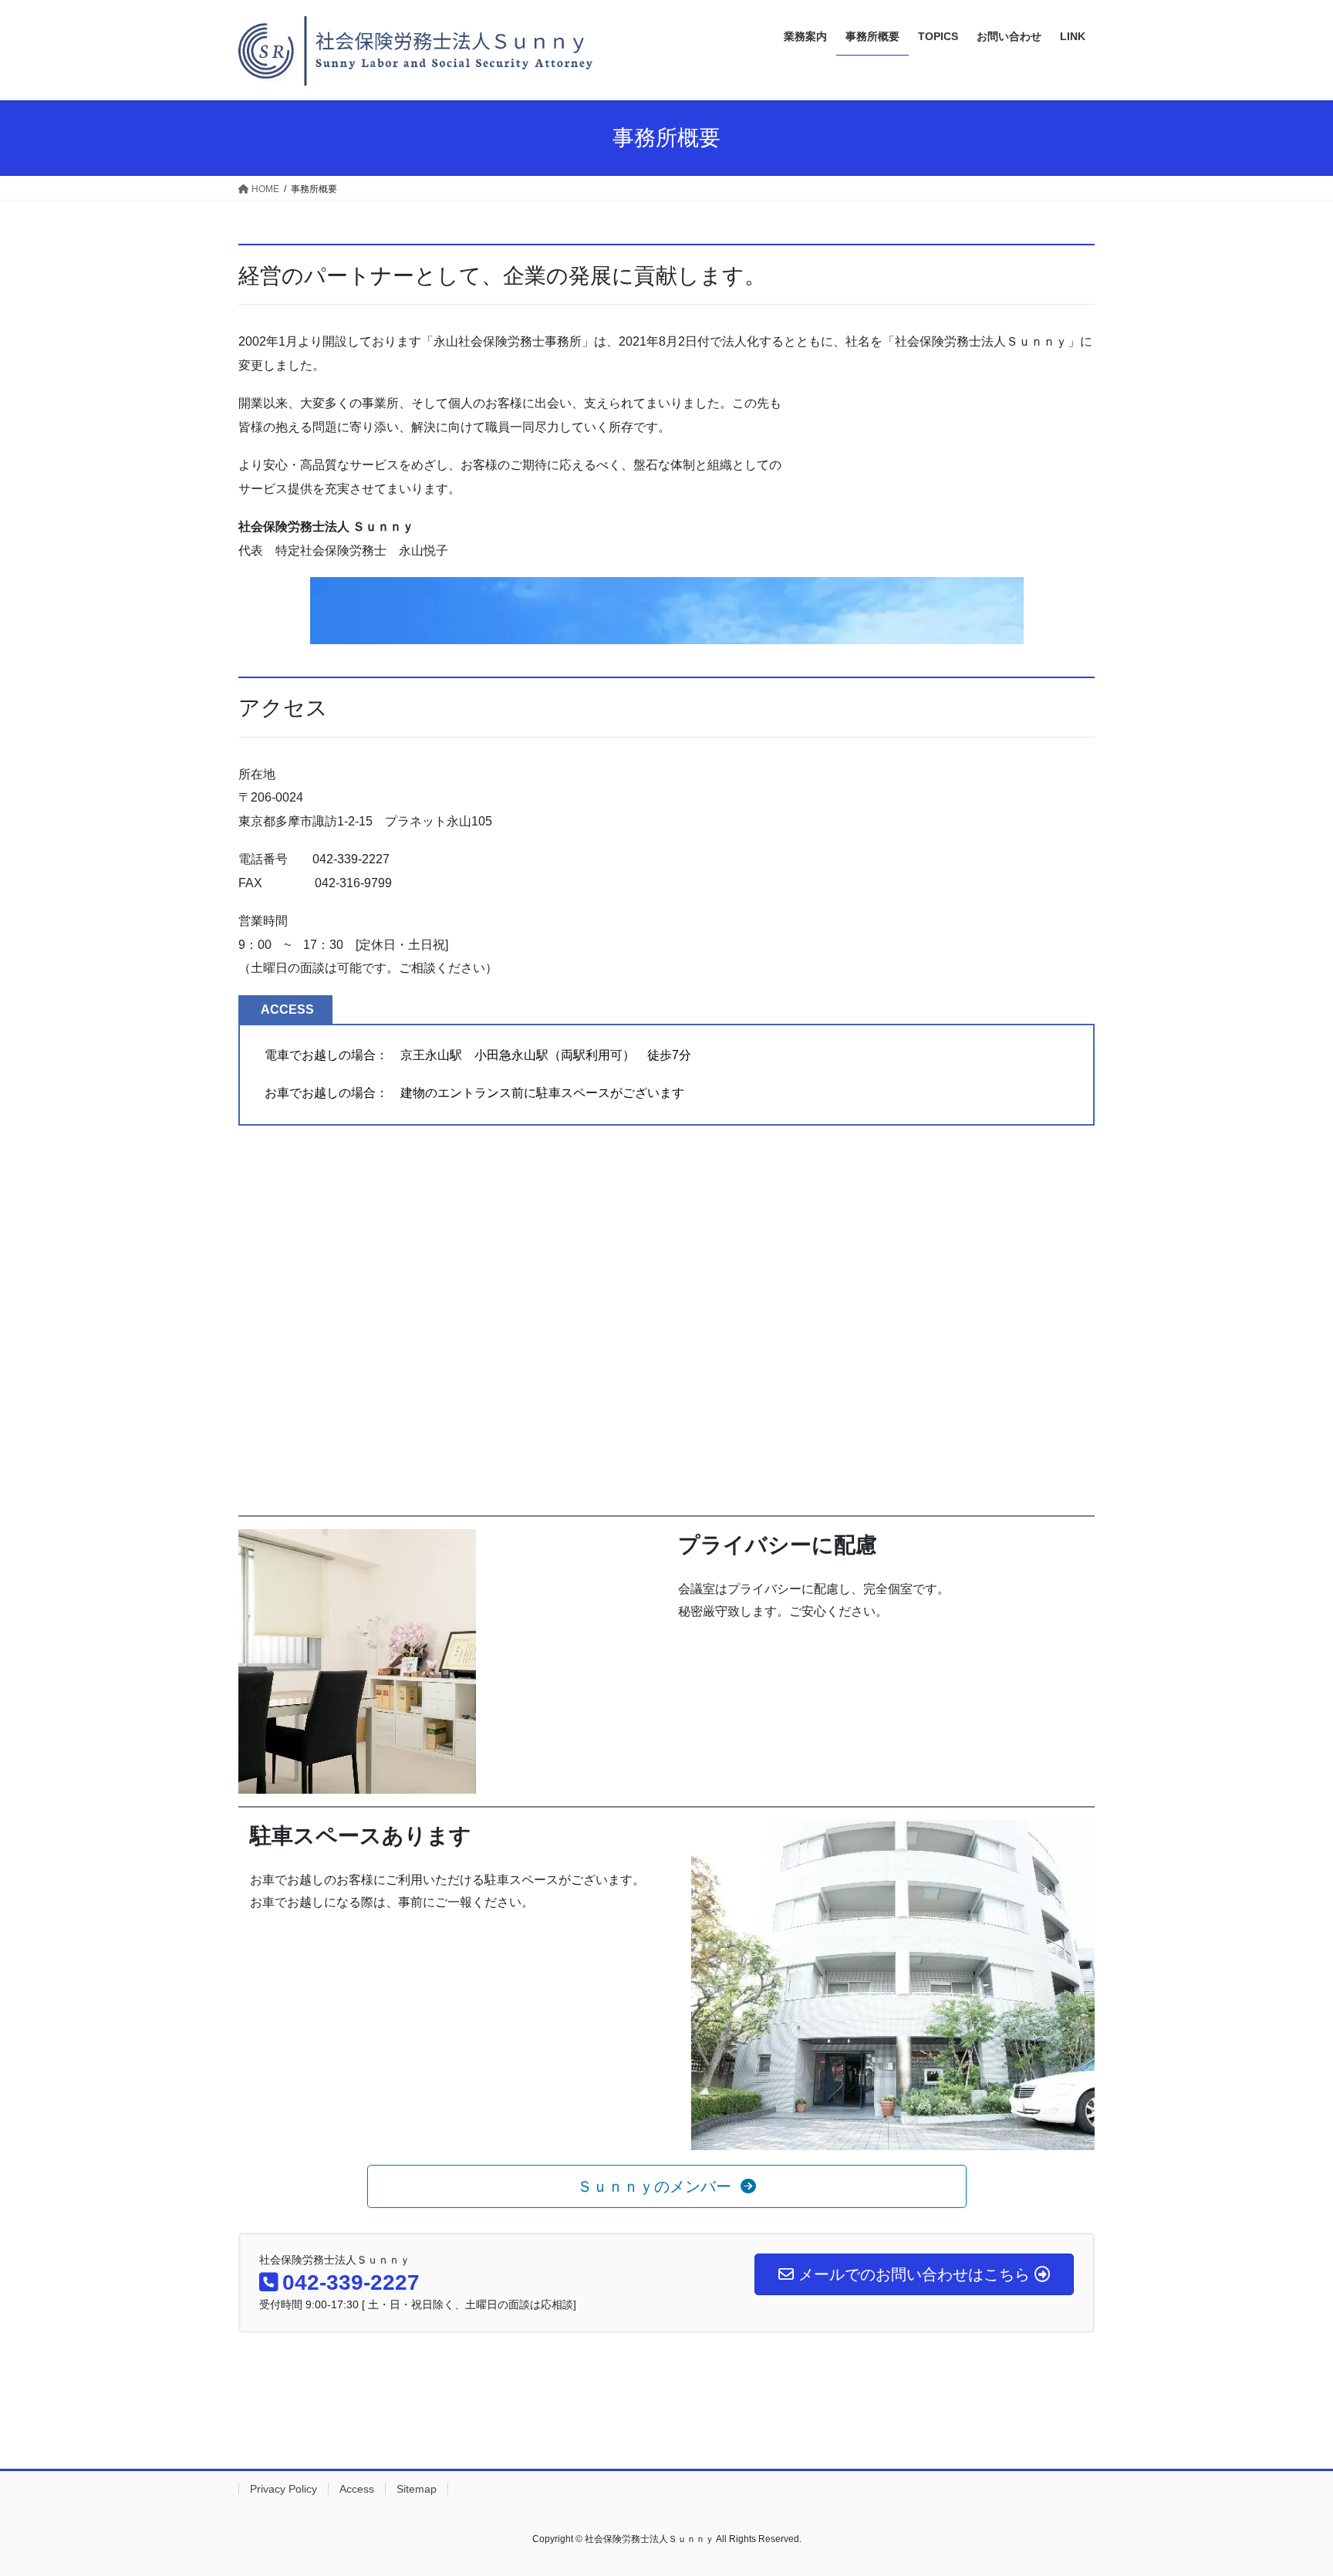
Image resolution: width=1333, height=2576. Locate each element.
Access (357, 2489)
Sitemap (417, 2489)
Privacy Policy (283, 2489)
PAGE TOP (1288, 2485)
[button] (667, 2186)
